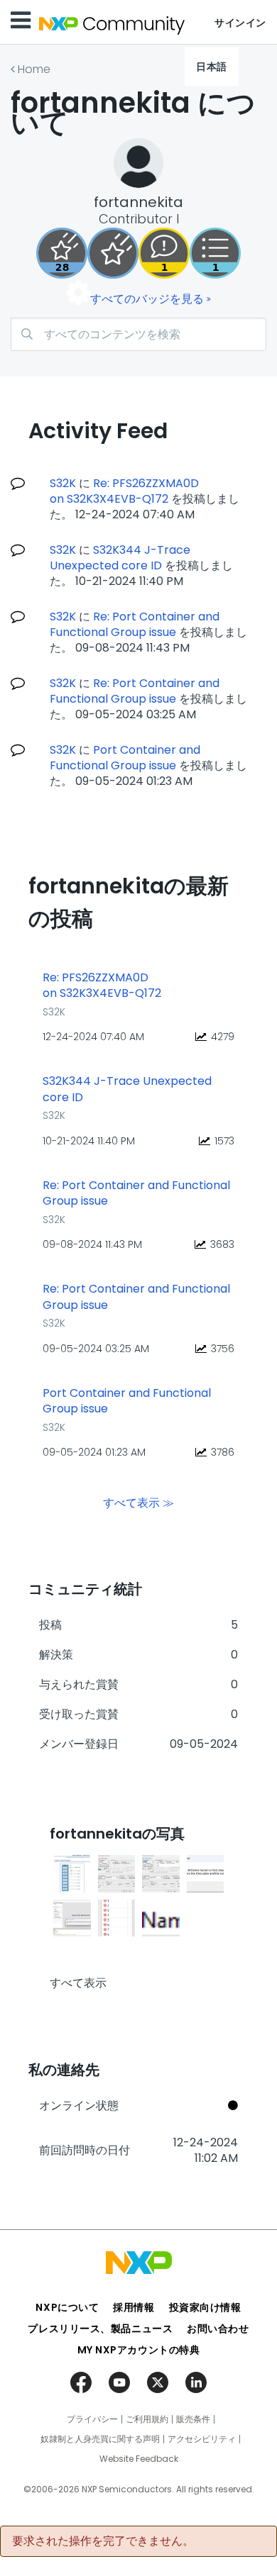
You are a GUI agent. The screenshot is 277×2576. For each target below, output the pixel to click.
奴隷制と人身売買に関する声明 (100, 2439)
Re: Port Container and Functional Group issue (135, 624)
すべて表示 (78, 1983)
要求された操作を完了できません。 (103, 2541)
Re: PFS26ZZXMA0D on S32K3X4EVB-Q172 (124, 491)
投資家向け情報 (205, 2307)
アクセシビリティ (202, 2439)
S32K (63, 483)
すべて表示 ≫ (138, 1502)
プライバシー (92, 2419)
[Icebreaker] (164, 253)
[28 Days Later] (62, 253)
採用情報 (134, 2307)
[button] (72, 1874)
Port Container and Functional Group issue (125, 758)
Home (34, 69)
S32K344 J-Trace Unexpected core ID (120, 558)
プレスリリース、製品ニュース (100, 2329)
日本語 (212, 67)
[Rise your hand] (215, 253)
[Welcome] (113, 253)
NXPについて (67, 2307)
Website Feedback (139, 2459)
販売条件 (193, 2419)
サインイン (240, 23)
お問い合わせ (218, 2329)
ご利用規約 (147, 2419)
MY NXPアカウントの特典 (139, 2350)
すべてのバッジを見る (147, 299)
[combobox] (138, 334)
